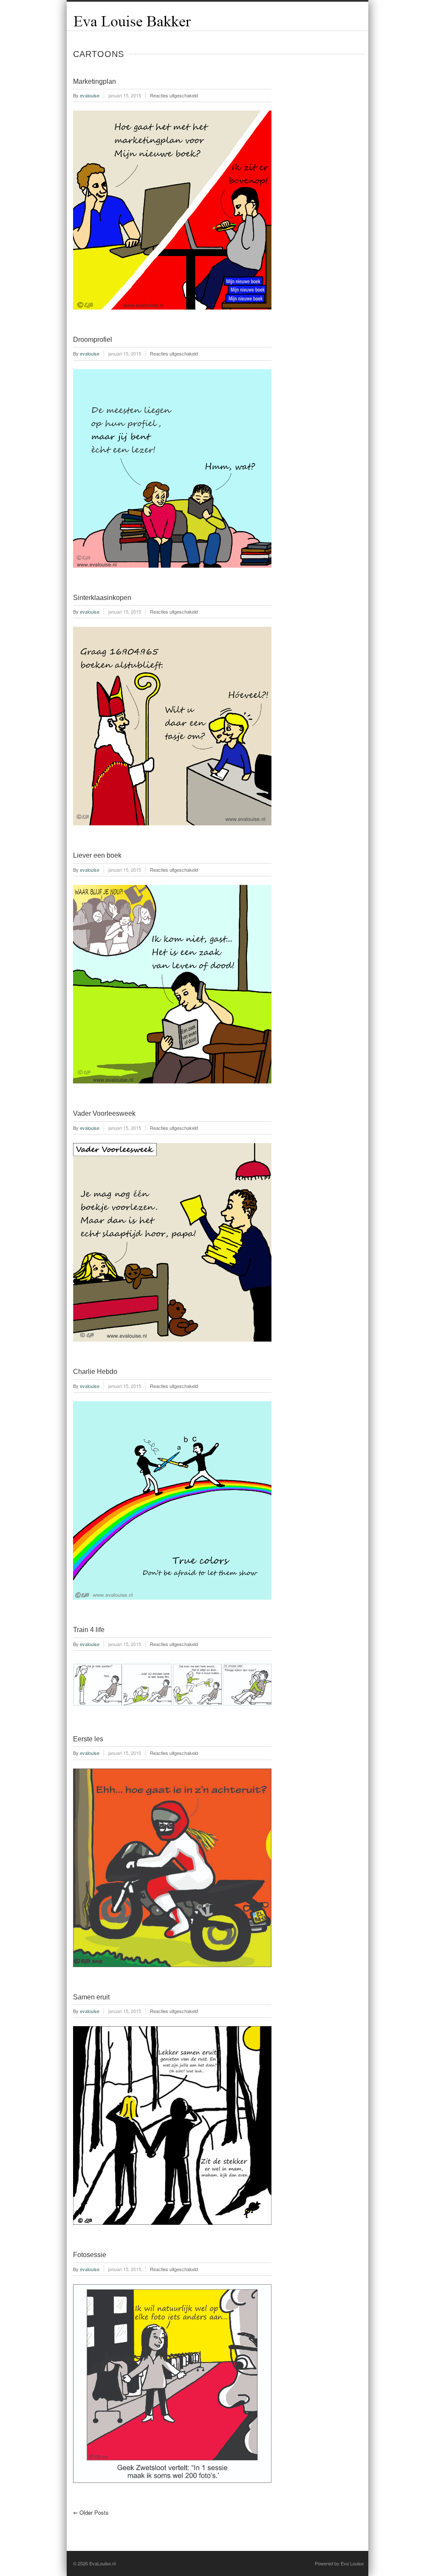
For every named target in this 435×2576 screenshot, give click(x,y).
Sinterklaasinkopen (102, 598)
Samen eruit (91, 1997)
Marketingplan (95, 81)
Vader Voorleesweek (104, 1113)
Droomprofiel (93, 340)
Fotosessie (90, 2255)
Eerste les (88, 1739)
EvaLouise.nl (102, 2563)
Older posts (91, 2512)
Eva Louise (352, 2563)
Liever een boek (97, 855)
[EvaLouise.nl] (132, 26)
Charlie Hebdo (95, 1372)
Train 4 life (89, 1630)
